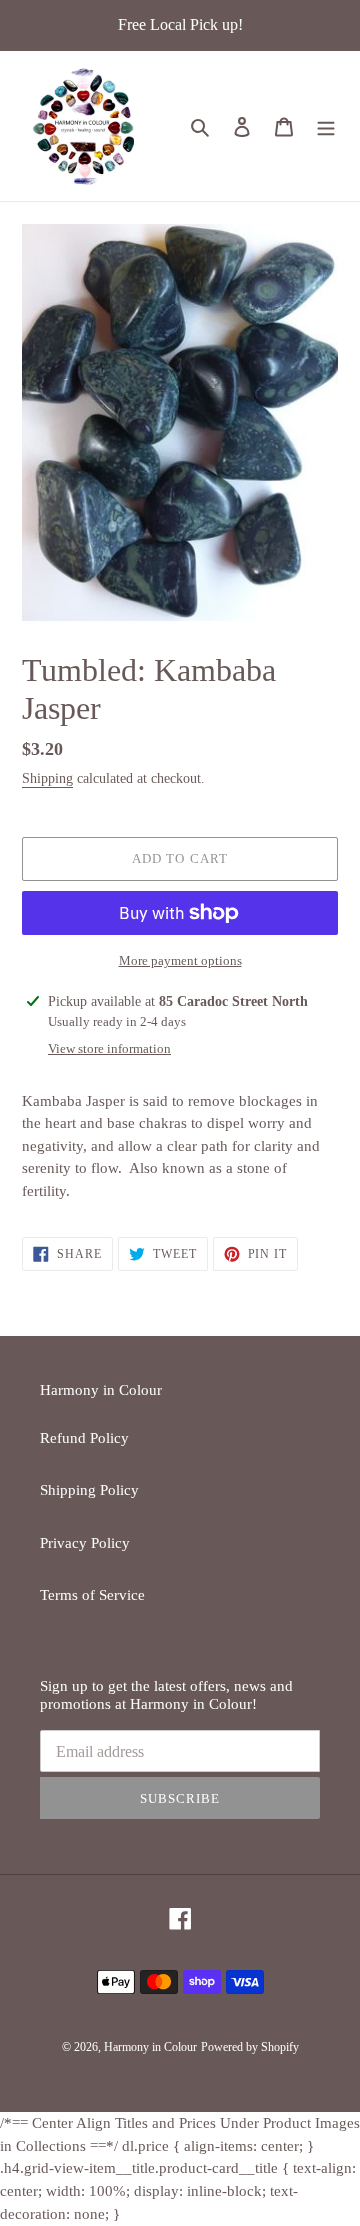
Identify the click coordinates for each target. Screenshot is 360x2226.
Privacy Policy (85, 1543)
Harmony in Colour (150, 2047)
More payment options (180, 960)
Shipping (47, 778)
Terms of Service (92, 1595)
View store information (109, 1048)
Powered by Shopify (250, 2047)
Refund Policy (84, 1438)
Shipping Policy (89, 1490)
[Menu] (326, 126)
